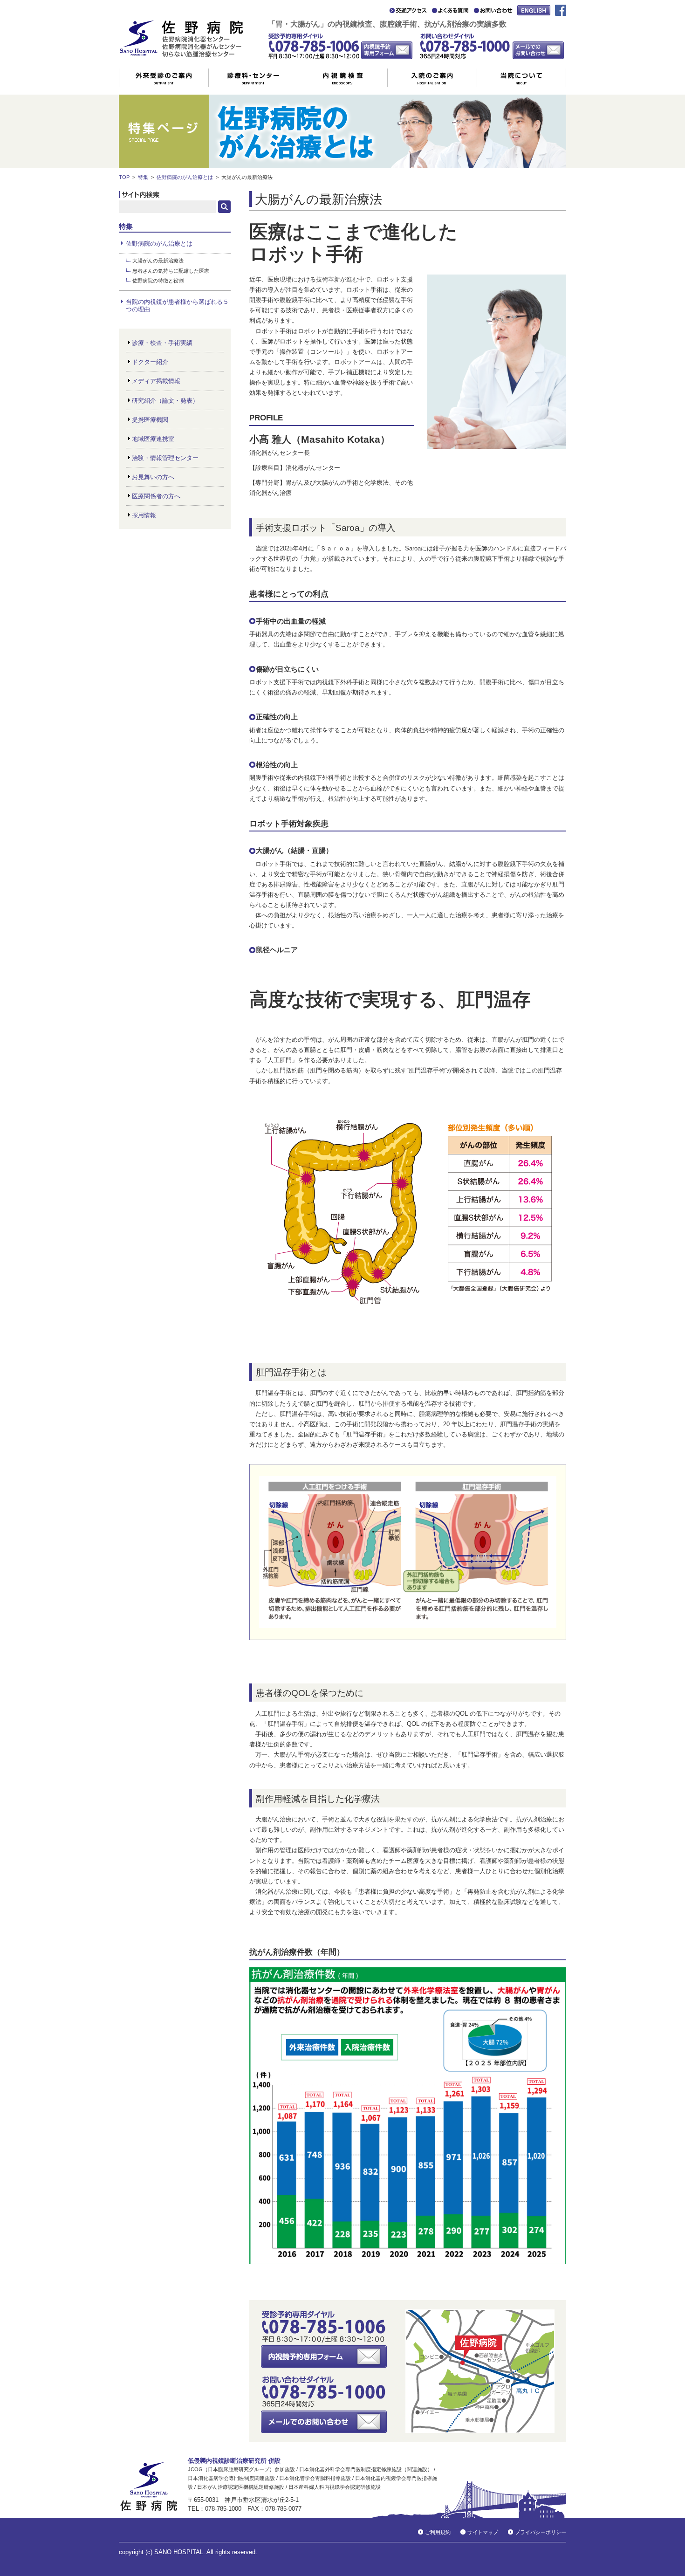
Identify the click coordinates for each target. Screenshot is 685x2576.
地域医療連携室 (153, 439)
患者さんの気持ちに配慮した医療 (171, 271)
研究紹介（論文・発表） (165, 401)
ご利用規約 (438, 2532)
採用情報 (144, 515)
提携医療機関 (150, 420)
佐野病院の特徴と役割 (158, 281)
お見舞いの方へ (153, 477)
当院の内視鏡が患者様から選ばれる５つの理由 (177, 306)
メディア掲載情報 (156, 381)
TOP (124, 177)
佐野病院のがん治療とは (185, 177)
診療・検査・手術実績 (162, 343)
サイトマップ (483, 2532)
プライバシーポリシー (541, 2532)
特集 (143, 177)
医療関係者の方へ (156, 496)
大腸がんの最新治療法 (158, 261)
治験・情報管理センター (165, 458)
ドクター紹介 (150, 362)
